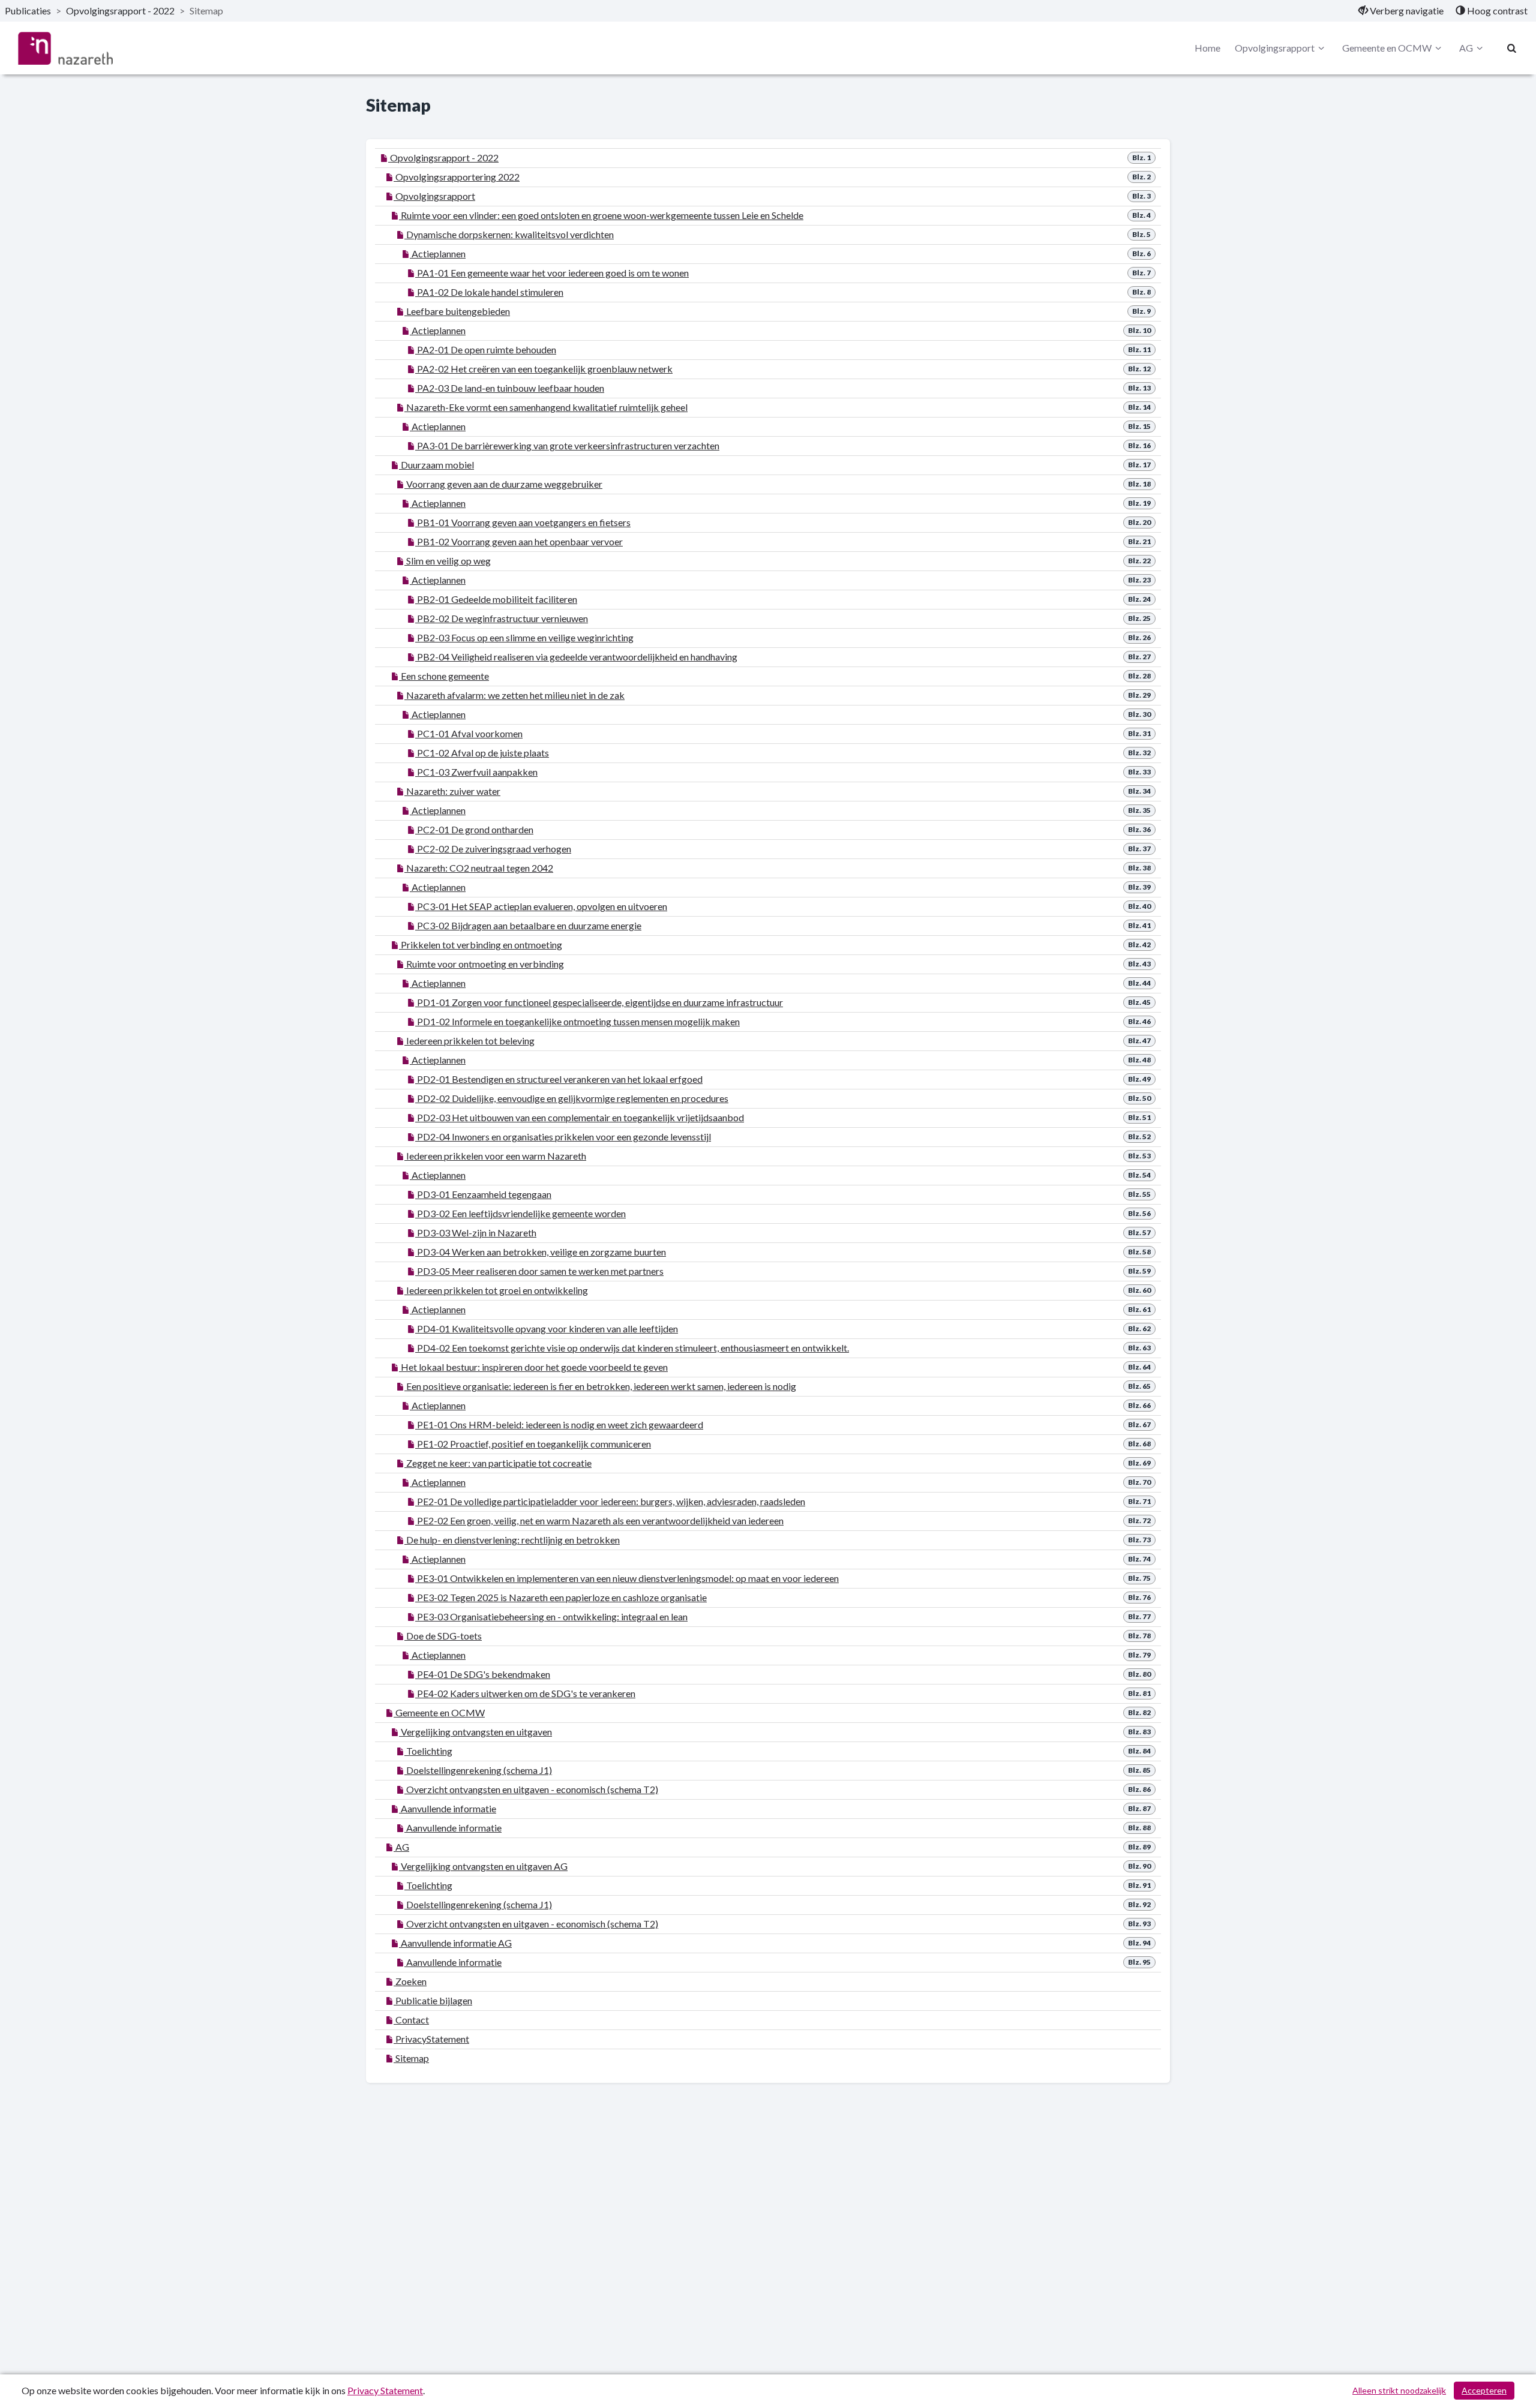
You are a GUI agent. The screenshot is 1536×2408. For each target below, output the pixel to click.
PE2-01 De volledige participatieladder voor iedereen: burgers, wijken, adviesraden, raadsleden (610, 1501)
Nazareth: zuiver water (452, 791)
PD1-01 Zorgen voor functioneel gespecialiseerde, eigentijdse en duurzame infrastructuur (599, 1002)
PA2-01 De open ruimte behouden (486, 349)
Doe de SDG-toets (443, 1636)
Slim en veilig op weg (448, 561)
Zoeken (410, 1981)
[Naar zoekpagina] (1512, 48)
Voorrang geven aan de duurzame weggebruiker (503, 484)
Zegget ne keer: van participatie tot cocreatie (498, 1463)
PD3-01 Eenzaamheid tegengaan (483, 1194)
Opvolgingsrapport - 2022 (120, 10)
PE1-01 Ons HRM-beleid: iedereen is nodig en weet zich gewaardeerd (559, 1424)
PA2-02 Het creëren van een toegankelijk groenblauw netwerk (544, 369)
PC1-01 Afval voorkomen (469, 733)
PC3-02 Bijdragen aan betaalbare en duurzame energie (528, 925)
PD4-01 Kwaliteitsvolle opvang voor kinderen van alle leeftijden (547, 1328)
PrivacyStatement (431, 2039)
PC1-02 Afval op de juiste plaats (482, 753)
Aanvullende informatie (448, 1808)
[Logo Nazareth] (65, 48)
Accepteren (1484, 2390)
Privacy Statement (385, 2390)
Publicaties (28, 10)
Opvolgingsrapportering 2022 (457, 177)
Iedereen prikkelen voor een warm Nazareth (495, 1156)
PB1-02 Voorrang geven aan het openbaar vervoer (519, 541)
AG (1466, 48)
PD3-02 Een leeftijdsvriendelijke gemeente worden (520, 1213)
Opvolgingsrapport (1275, 48)
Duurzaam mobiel (436, 465)
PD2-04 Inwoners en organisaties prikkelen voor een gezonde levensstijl (563, 1137)
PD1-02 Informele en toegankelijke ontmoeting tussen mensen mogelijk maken (577, 1021)
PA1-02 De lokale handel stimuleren (489, 292)
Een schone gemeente (444, 676)
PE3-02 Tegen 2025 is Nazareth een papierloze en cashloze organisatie (561, 1597)
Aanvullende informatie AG (455, 1943)
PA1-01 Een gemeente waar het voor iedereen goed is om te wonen (552, 273)
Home (1207, 48)
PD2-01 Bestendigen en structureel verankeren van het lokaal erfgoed (559, 1079)
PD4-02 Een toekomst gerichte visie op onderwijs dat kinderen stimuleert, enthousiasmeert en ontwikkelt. (632, 1348)
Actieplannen (438, 253)
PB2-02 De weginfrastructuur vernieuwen (502, 618)
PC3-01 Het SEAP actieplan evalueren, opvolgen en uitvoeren (541, 906)
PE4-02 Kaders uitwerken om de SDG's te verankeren (525, 1693)
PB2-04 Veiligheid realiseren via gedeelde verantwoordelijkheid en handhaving (576, 657)
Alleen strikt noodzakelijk (1399, 2390)
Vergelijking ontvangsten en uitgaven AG (483, 1866)
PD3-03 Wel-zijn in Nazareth (476, 1232)
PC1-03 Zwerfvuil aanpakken (476, 772)
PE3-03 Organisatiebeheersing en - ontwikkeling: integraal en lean (551, 1616)
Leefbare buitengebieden (457, 311)
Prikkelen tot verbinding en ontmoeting (481, 945)
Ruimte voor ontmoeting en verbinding (484, 964)
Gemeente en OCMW (1387, 48)
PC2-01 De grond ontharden (474, 829)
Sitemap (411, 2058)
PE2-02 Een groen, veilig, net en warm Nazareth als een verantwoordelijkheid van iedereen (599, 1520)
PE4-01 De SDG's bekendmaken (483, 1674)
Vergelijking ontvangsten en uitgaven (475, 1732)
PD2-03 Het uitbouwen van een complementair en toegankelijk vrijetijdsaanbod (580, 1117)
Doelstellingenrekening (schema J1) (478, 1770)
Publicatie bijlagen (433, 2000)
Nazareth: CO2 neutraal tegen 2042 (479, 868)
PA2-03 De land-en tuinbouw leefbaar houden (510, 388)
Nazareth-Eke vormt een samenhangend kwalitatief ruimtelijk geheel (546, 407)
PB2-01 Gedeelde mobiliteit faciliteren (496, 599)
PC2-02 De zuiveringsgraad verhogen (493, 849)
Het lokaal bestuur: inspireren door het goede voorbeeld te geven (533, 1367)
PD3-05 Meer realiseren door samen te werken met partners (539, 1271)
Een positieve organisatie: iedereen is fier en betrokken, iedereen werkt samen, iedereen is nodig (600, 1386)
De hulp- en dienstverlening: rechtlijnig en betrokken (512, 1540)
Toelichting (428, 1751)
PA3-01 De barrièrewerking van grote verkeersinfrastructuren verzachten (567, 445)
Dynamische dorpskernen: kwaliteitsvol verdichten (509, 234)
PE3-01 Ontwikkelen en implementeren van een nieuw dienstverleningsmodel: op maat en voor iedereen (627, 1578)
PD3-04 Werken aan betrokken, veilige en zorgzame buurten (541, 1252)
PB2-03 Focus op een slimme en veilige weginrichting (524, 637)
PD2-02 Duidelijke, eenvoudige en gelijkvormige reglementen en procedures (572, 1098)
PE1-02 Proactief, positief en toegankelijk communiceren (533, 1444)
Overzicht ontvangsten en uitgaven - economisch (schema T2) (531, 1789)
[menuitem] (1401, 11)
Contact (411, 2020)
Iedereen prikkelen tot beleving (469, 1041)
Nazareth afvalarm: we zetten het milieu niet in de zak (514, 695)
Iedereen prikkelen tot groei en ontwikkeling (496, 1290)
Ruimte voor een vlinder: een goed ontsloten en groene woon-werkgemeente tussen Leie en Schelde (601, 215)
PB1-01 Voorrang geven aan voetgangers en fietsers (523, 522)
